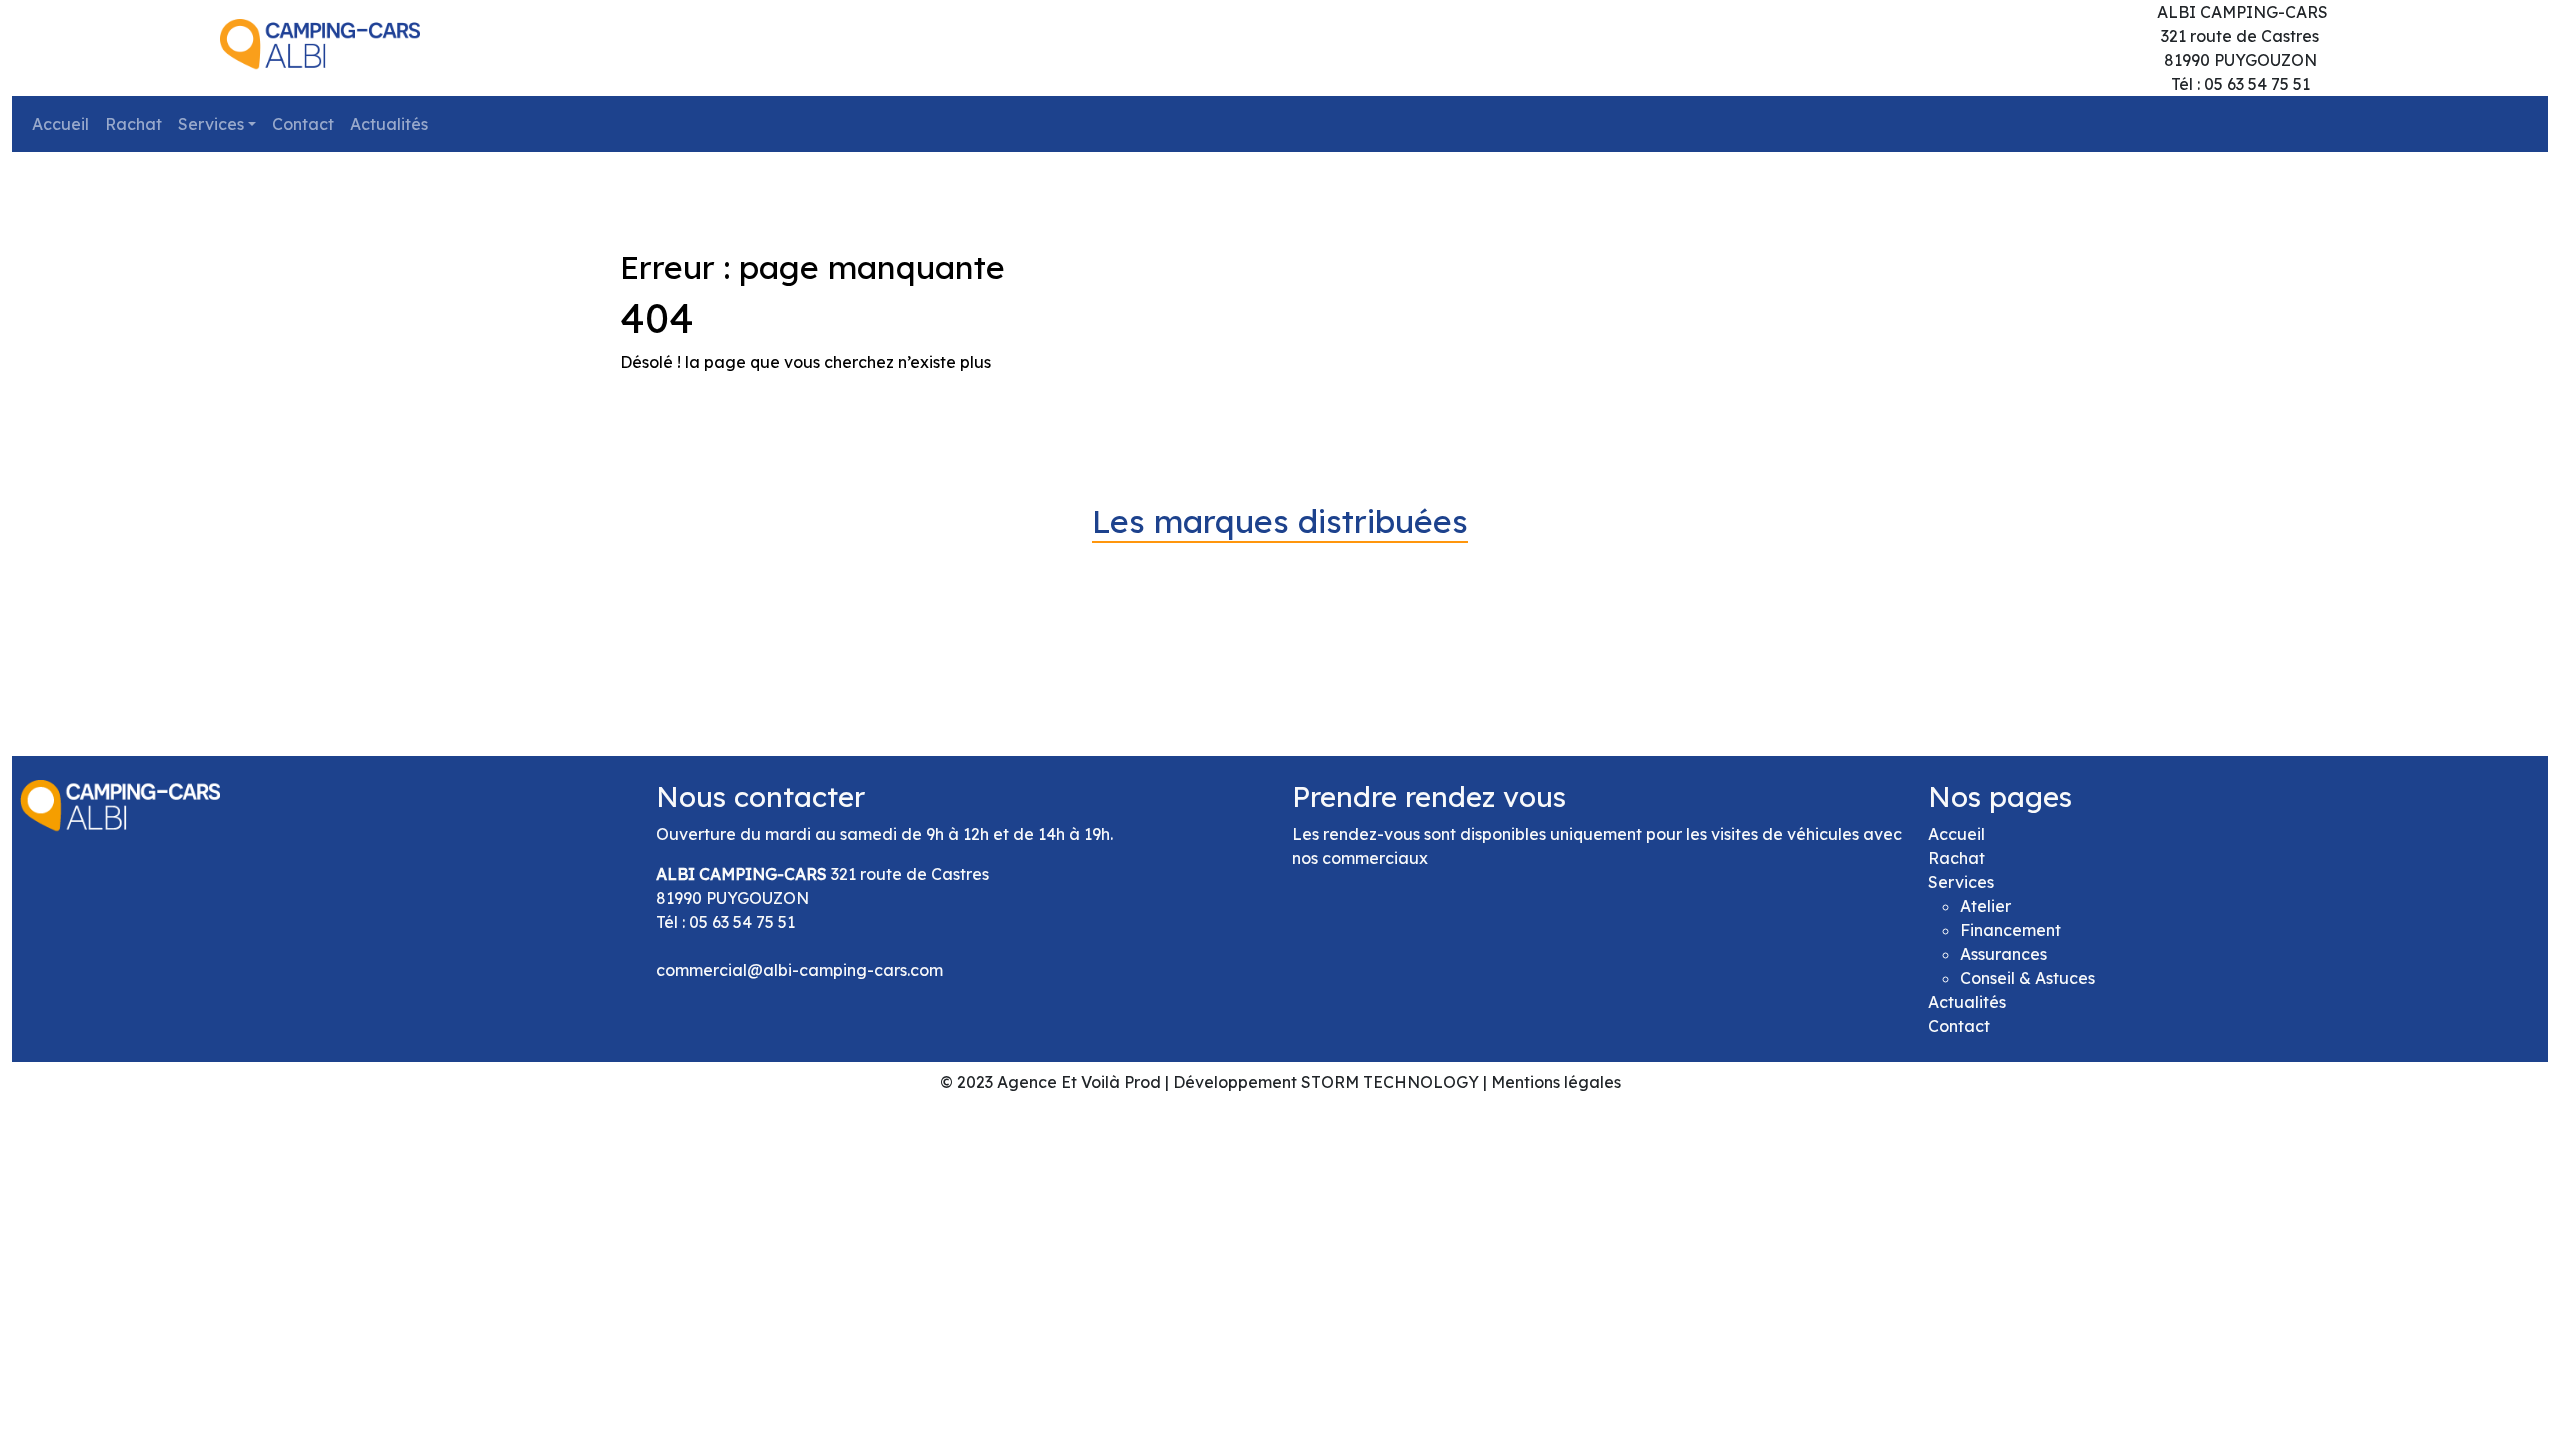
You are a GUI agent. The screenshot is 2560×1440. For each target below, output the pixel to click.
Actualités (389, 124)
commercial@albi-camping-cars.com (799, 970)
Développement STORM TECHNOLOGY (1326, 1082)
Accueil (60, 124)
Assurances (2003, 954)
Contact (303, 124)
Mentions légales (1556, 1082)
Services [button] (211, 124)
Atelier (1985, 906)
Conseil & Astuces (2027, 978)
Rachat (133, 124)
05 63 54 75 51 (742, 922)
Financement (2010, 930)
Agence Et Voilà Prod (1079, 1082)
